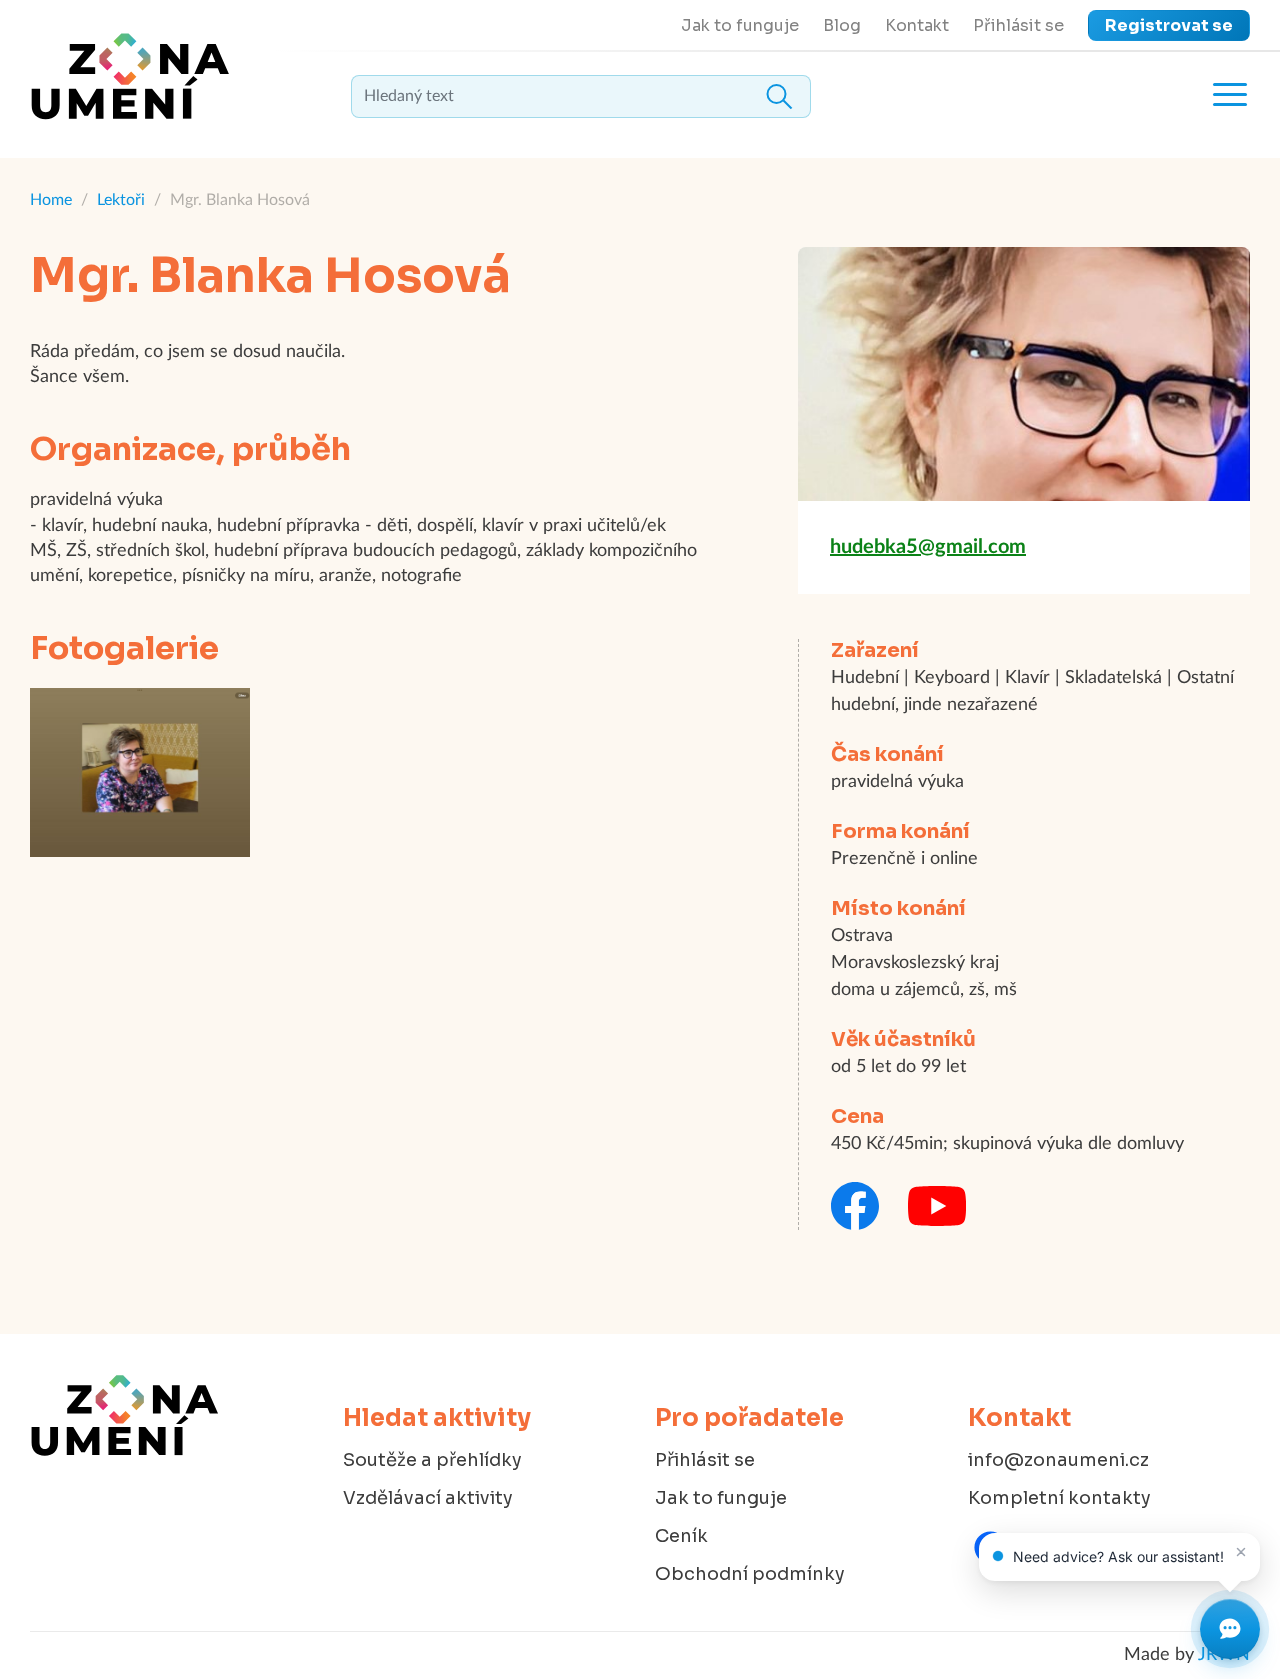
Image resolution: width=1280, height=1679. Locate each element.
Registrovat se (1169, 25)
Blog (842, 25)
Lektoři (121, 200)
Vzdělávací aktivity (428, 1498)
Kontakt (917, 25)
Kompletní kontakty (1059, 1498)
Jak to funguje (740, 25)
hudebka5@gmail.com (928, 547)
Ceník (681, 1536)
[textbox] (581, 96)
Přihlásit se (1018, 25)
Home (51, 200)
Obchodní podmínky (750, 1574)
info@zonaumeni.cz (1058, 1460)
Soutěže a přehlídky (432, 1460)
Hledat (779, 96)
